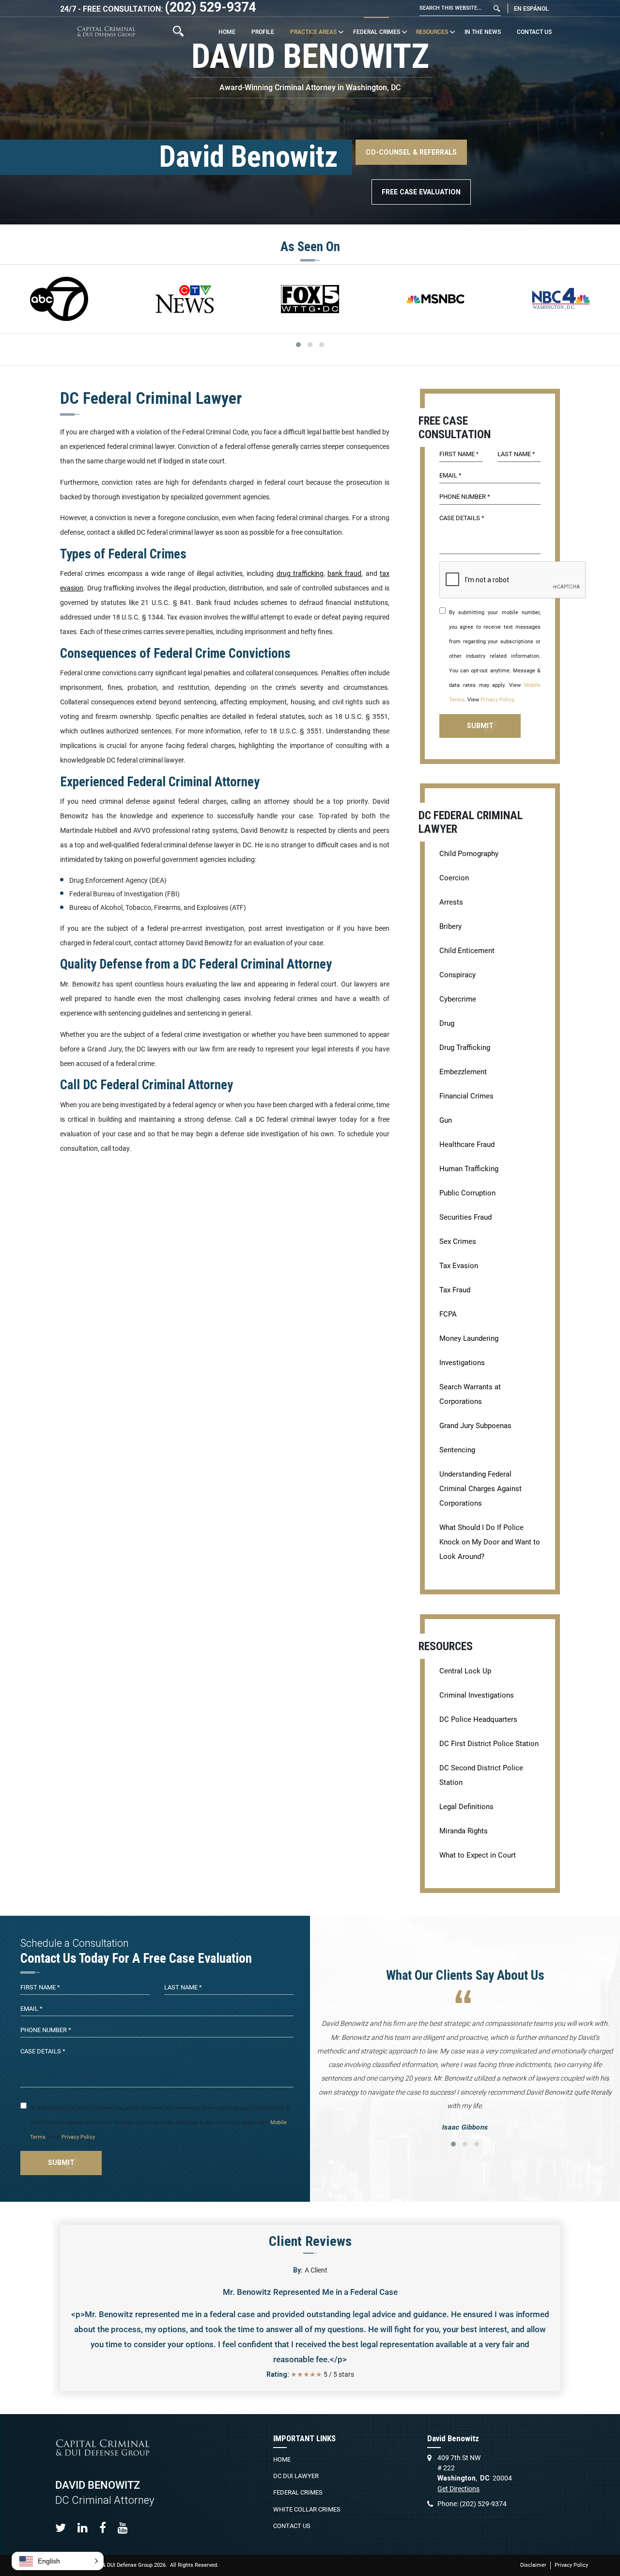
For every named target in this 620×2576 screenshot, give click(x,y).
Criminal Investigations (477, 1695)
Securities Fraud (465, 1217)
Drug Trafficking (465, 1048)
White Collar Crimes (307, 2509)
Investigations (462, 1363)
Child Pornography (469, 854)
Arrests (451, 902)
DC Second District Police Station (481, 1775)
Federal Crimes (377, 32)
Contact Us (534, 32)
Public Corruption (467, 1193)
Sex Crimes (458, 1241)
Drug (447, 1023)
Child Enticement (467, 951)
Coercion (454, 878)
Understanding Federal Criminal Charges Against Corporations (480, 1489)
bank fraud (344, 573)
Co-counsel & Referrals (411, 152)
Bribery (450, 926)
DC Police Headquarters (478, 1719)
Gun (446, 1120)
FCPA (448, 1314)
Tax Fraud (455, 1290)
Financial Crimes (466, 1096)
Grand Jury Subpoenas (475, 1426)
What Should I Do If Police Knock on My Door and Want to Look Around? (490, 1542)
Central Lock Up (465, 1671)
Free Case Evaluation (421, 192)
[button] (58, 2561)
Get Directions (458, 2489)
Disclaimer (533, 2565)
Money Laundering (469, 1338)
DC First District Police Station (489, 1744)
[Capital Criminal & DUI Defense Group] (106, 31)
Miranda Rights (464, 1831)
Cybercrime (458, 999)
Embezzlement (463, 1072)
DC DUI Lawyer (296, 2476)
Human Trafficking (469, 1169)
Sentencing (457, 1450)
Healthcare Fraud (467, 1145)
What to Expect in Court (478, 1855)
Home (227, 32)
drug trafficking (300, 573)
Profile (263, 32)
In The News (483, 32)
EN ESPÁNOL (531, 9)
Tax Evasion (459, 1266)
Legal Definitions (466, 1807)
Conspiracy (457, 975)
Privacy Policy (497, 700)
